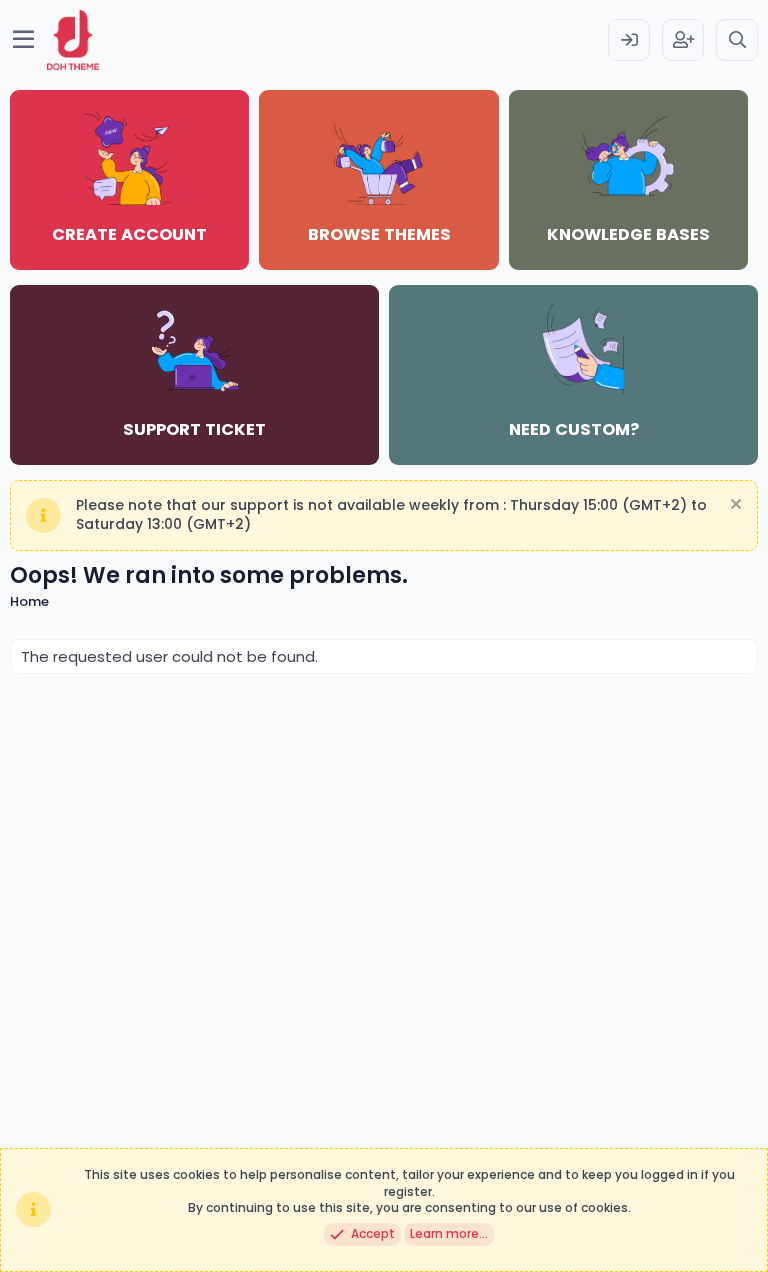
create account (129, 234)
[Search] (737, 40)
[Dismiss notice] (733, 506)
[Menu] (23, 40)
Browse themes (379, 234)
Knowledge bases (628, 234)
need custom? (574, 429)
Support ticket (194, 429)
